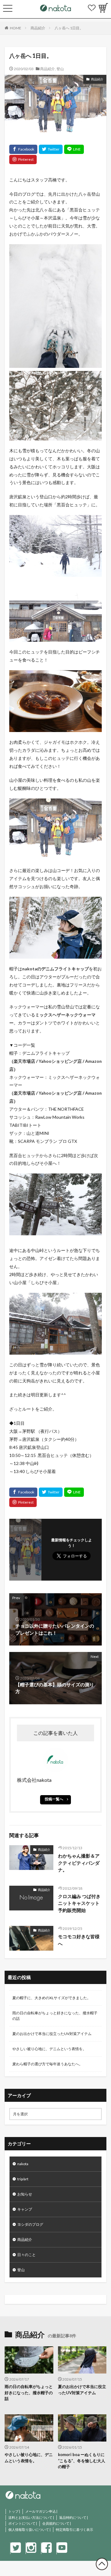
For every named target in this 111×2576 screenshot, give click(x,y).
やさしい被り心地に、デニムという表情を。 (49, 2049)
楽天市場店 (24, 1061)
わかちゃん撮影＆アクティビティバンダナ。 (79, 1863)
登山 (60, 69)
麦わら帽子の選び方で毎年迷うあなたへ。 (47, 2064)
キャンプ (25, 2209)
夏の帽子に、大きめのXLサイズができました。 (51, 1998)
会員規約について (56, 2523)
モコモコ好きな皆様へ (79, 1940)
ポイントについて (22, 2523)
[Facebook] (23, 149)
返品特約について (73, 2517)
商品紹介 (38, 28)
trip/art (23, 2179)
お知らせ (25, 2194)
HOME (16, 28)
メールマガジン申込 (41, 2511)
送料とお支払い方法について (30, 2517)
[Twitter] (51, 149)
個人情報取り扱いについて (29, 2529)
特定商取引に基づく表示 (74, 2529)
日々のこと (27, 2255)
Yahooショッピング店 (60, 1061)
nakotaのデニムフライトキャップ (55, 969)
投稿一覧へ (54, 1799)
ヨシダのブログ (30, 2224)
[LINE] (74, 149)
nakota (23, 2164)
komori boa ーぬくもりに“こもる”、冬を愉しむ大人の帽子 (82, 2461)
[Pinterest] (23, 160)
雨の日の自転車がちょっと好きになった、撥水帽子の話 (55, 2016)
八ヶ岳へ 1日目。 (69, 28)
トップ (13, 2511)
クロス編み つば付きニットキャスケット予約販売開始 (79, 1903)
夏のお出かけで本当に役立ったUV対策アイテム (52, 2034)
